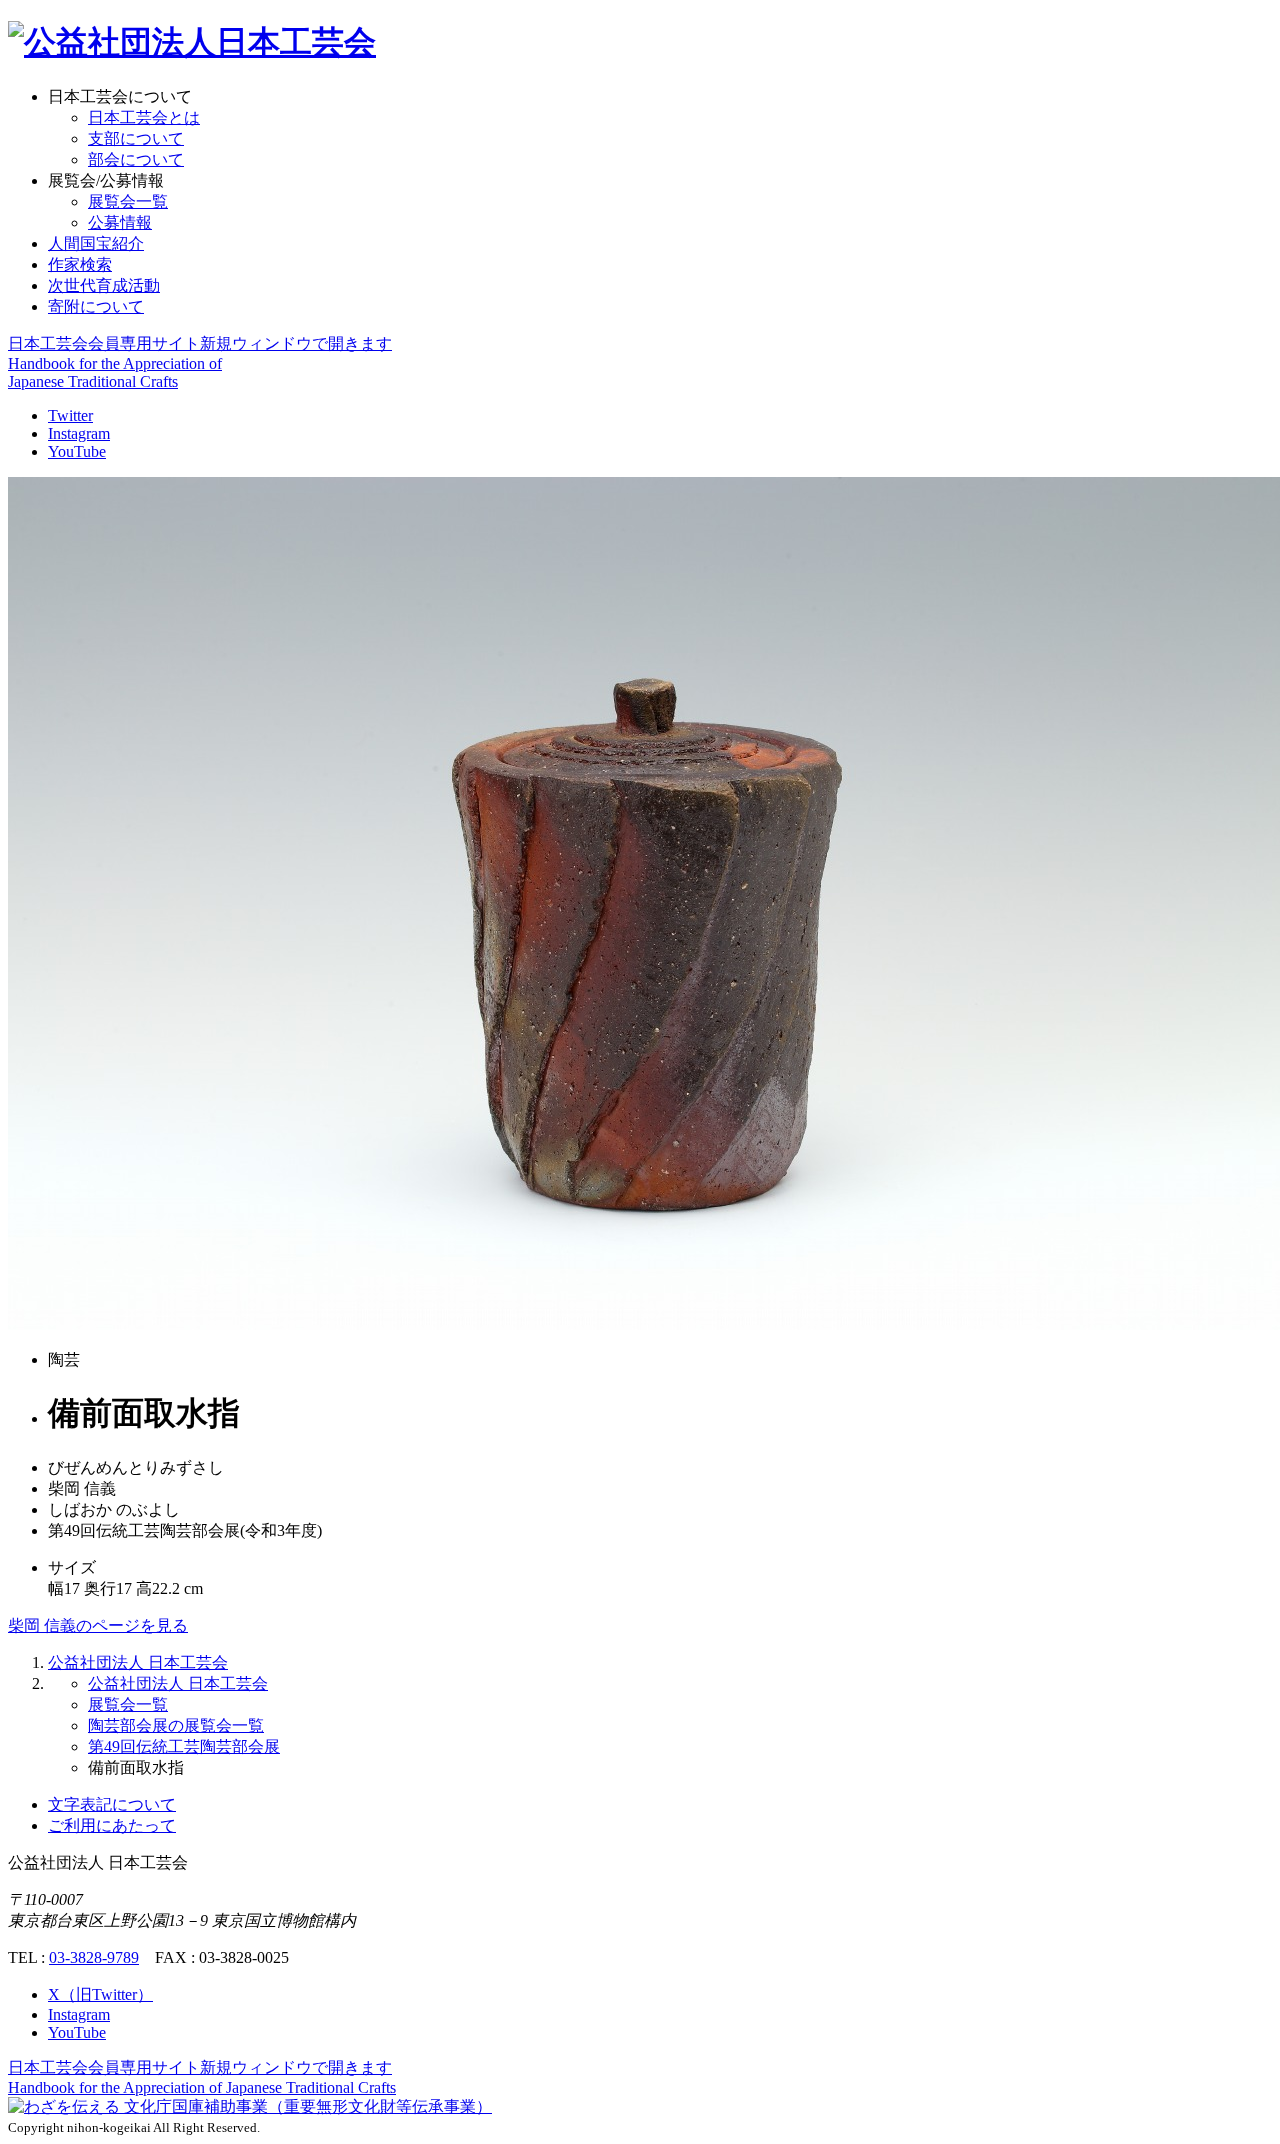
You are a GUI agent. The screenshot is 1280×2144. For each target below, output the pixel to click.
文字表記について (112, 1804)
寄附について (96, 306)
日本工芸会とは (144, 117)
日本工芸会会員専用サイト (200, 343)
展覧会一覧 (128, 201)
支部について (136, 138)
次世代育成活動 (104, 285)
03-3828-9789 (94, 1957)
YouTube (77, 451)
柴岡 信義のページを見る (98, 1625)
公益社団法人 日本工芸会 (138, 1662)
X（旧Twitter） (100, 1994)
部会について (136, 159)
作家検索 (80, 264)
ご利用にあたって (112, 1825)
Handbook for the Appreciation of (202, 2087)
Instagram (79, 433)
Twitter (70, 415)
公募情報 (120, 222)
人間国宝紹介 (96, 243)
